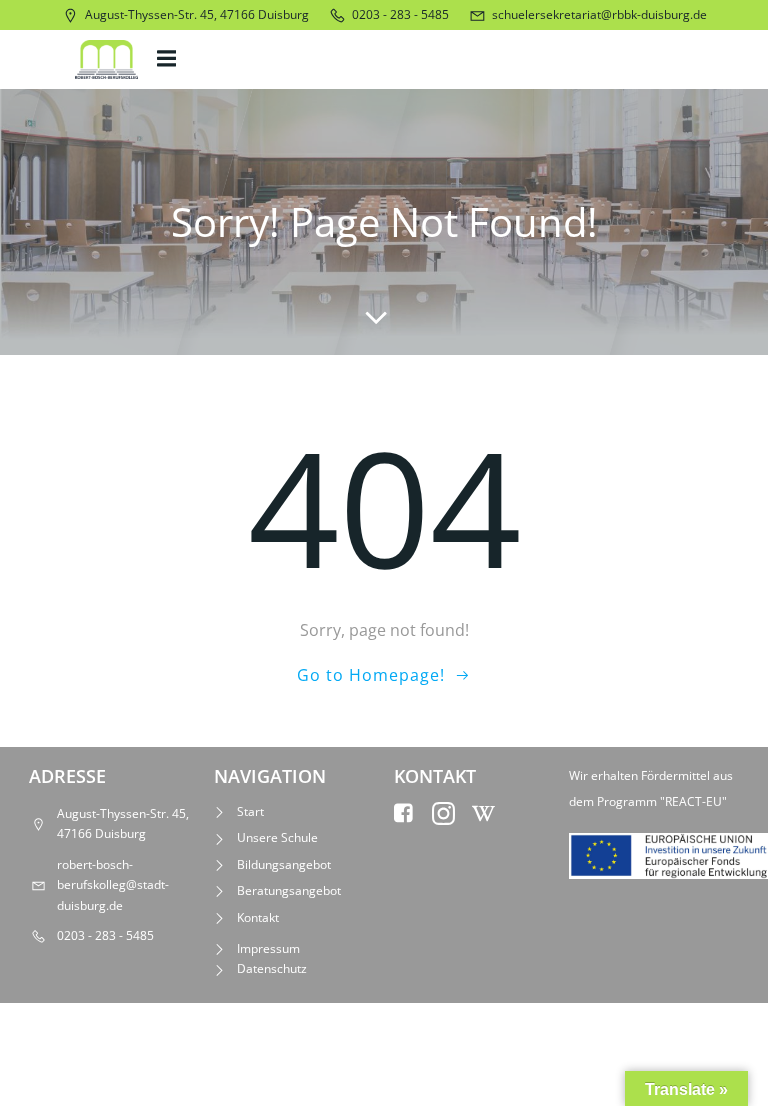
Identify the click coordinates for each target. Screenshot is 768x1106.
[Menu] (169, 59)
